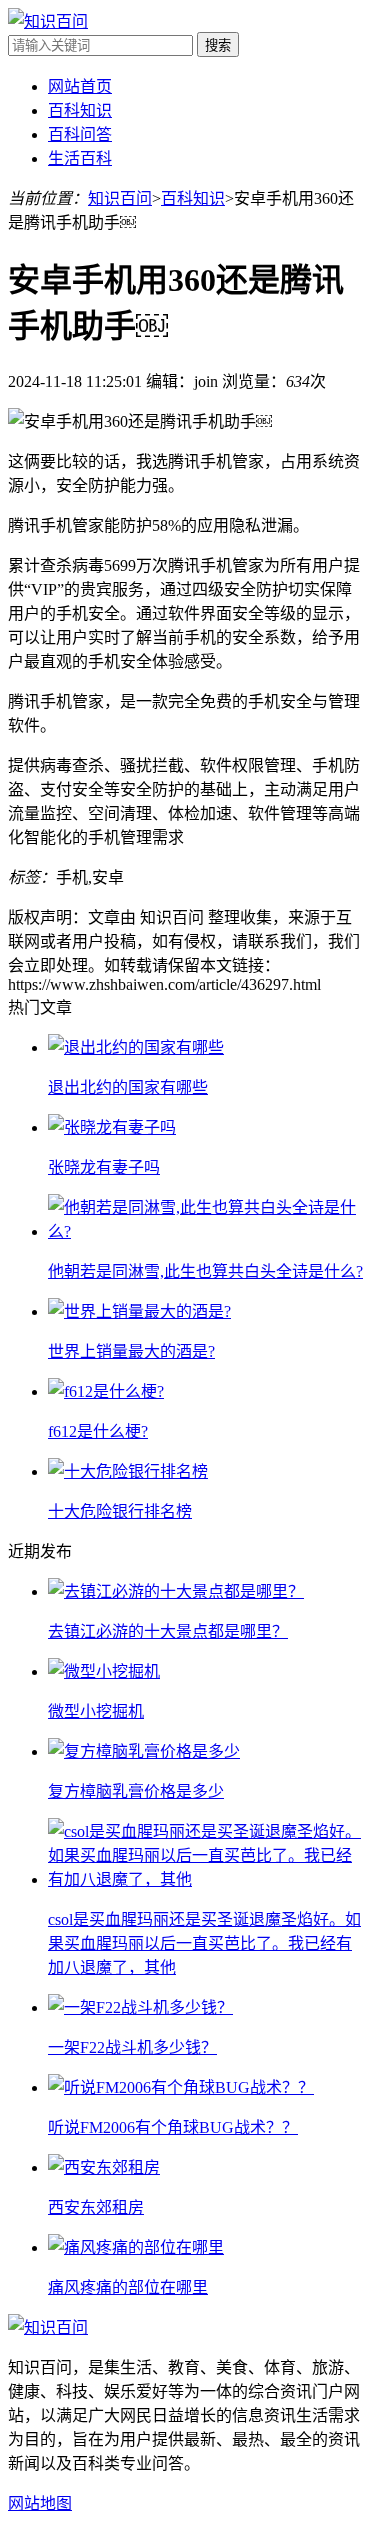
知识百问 (120, 198)
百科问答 (80, 134)
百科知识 (80, 110)
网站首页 (80, 86)
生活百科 (80, 158)
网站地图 (40, 2503)
